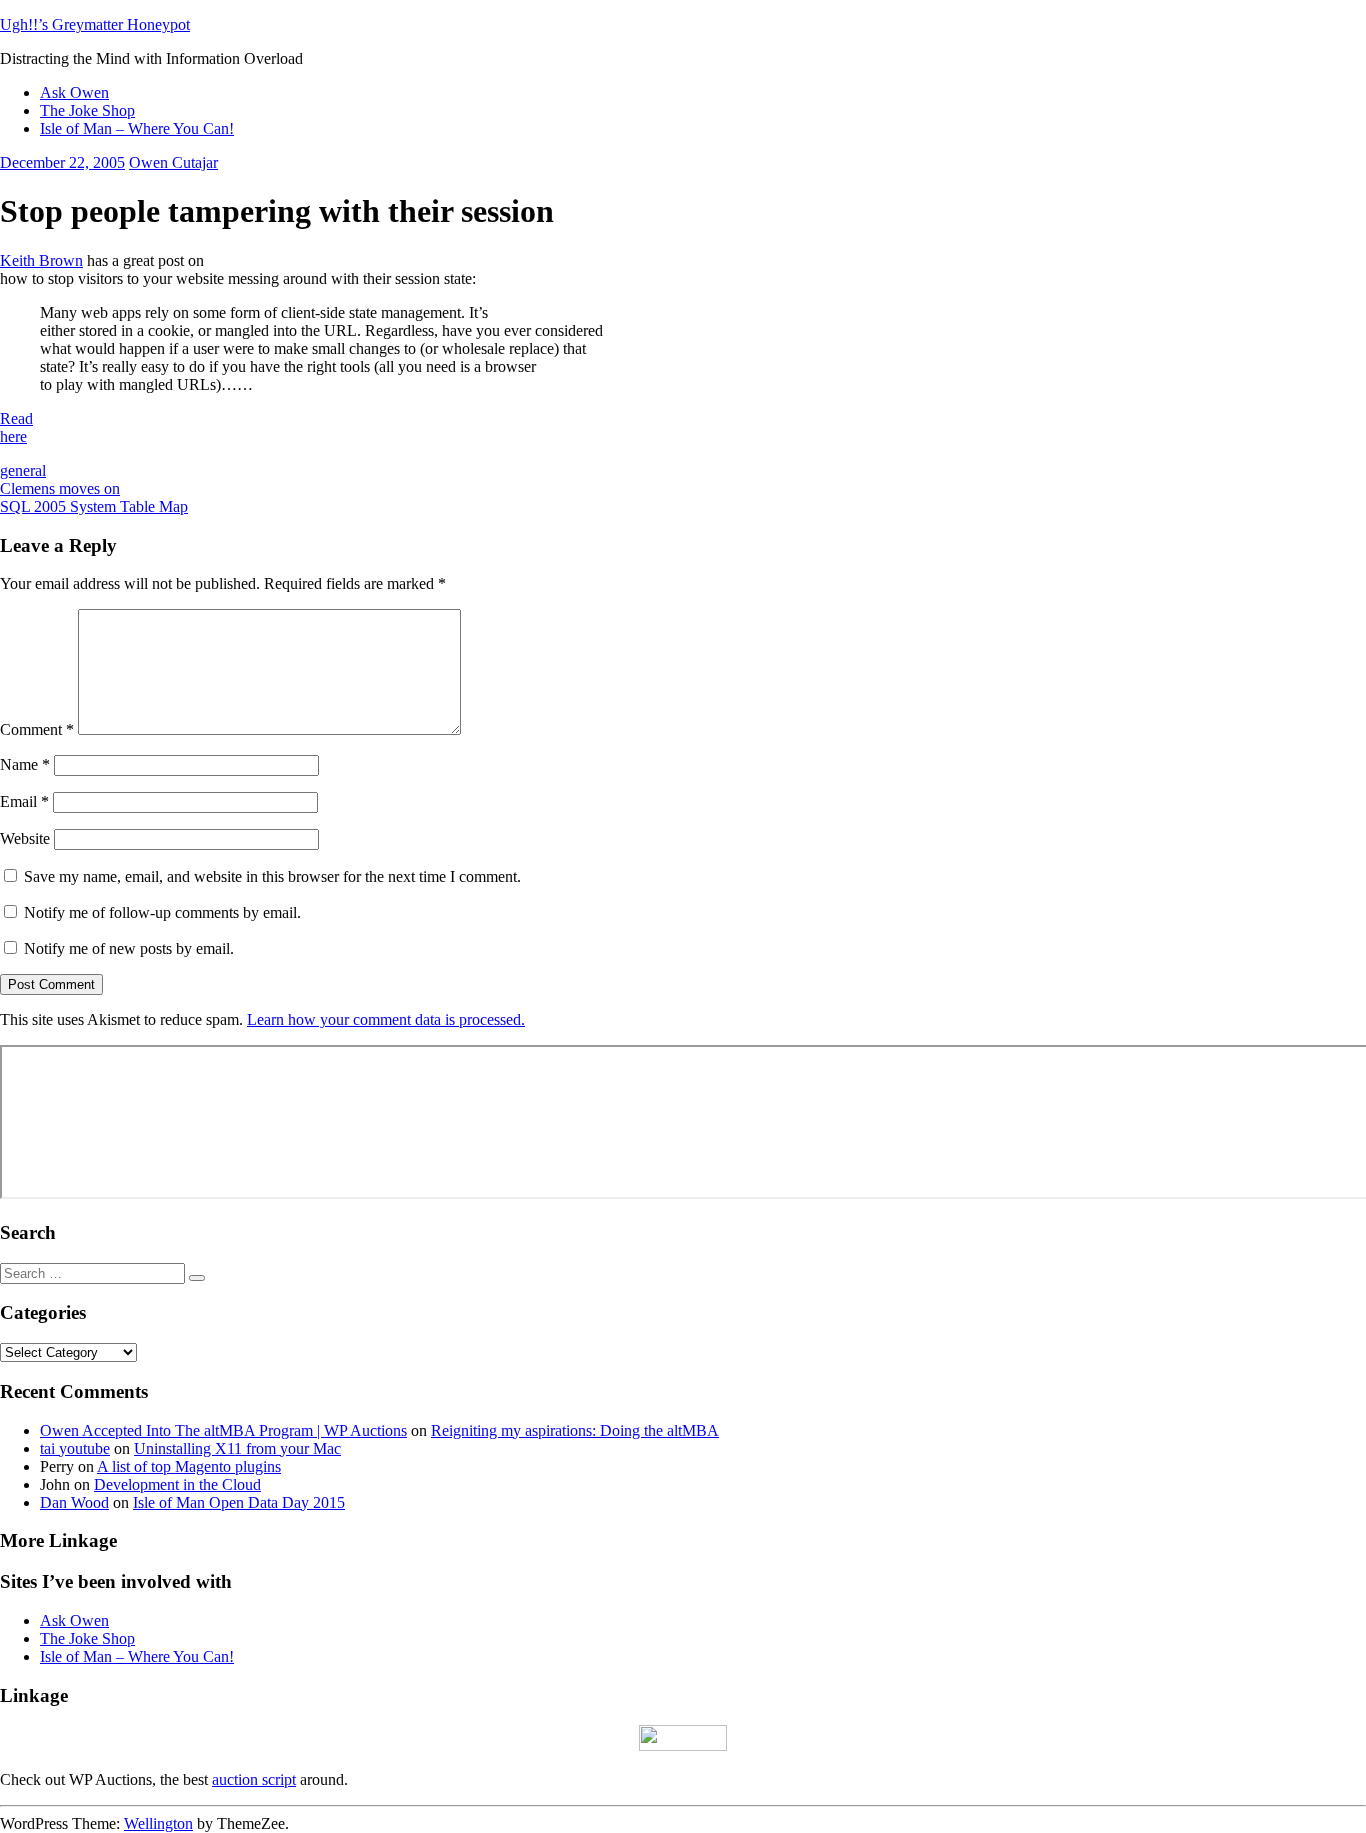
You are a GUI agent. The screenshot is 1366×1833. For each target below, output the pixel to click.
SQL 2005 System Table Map (94, 506)
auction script (254, 1779)
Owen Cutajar (173, 162)
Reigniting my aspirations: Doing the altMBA (575, 1430)
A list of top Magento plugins (189, 1466)
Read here (16, 427)
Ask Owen (74, 92)
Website (25, 838)
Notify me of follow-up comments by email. (162, 912)
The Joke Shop (87, 110)
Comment (37, 729)
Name (25, 764)
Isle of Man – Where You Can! (137, 128)
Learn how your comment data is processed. (386, 1019)
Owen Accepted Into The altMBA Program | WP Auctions (223, 1430)
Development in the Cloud (177, 1484)
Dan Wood (74, 1502)
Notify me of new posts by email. (129, 948)
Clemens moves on (60, 488)
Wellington (158, 1823)
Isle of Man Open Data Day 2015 (239, 1502)
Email (24, 801)
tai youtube (75, 1448)
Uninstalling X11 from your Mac (237, 1448)
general (23, 470)
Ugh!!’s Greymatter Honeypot (95, 24)
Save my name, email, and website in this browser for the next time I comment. (272, 876)
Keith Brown (41, 260)
